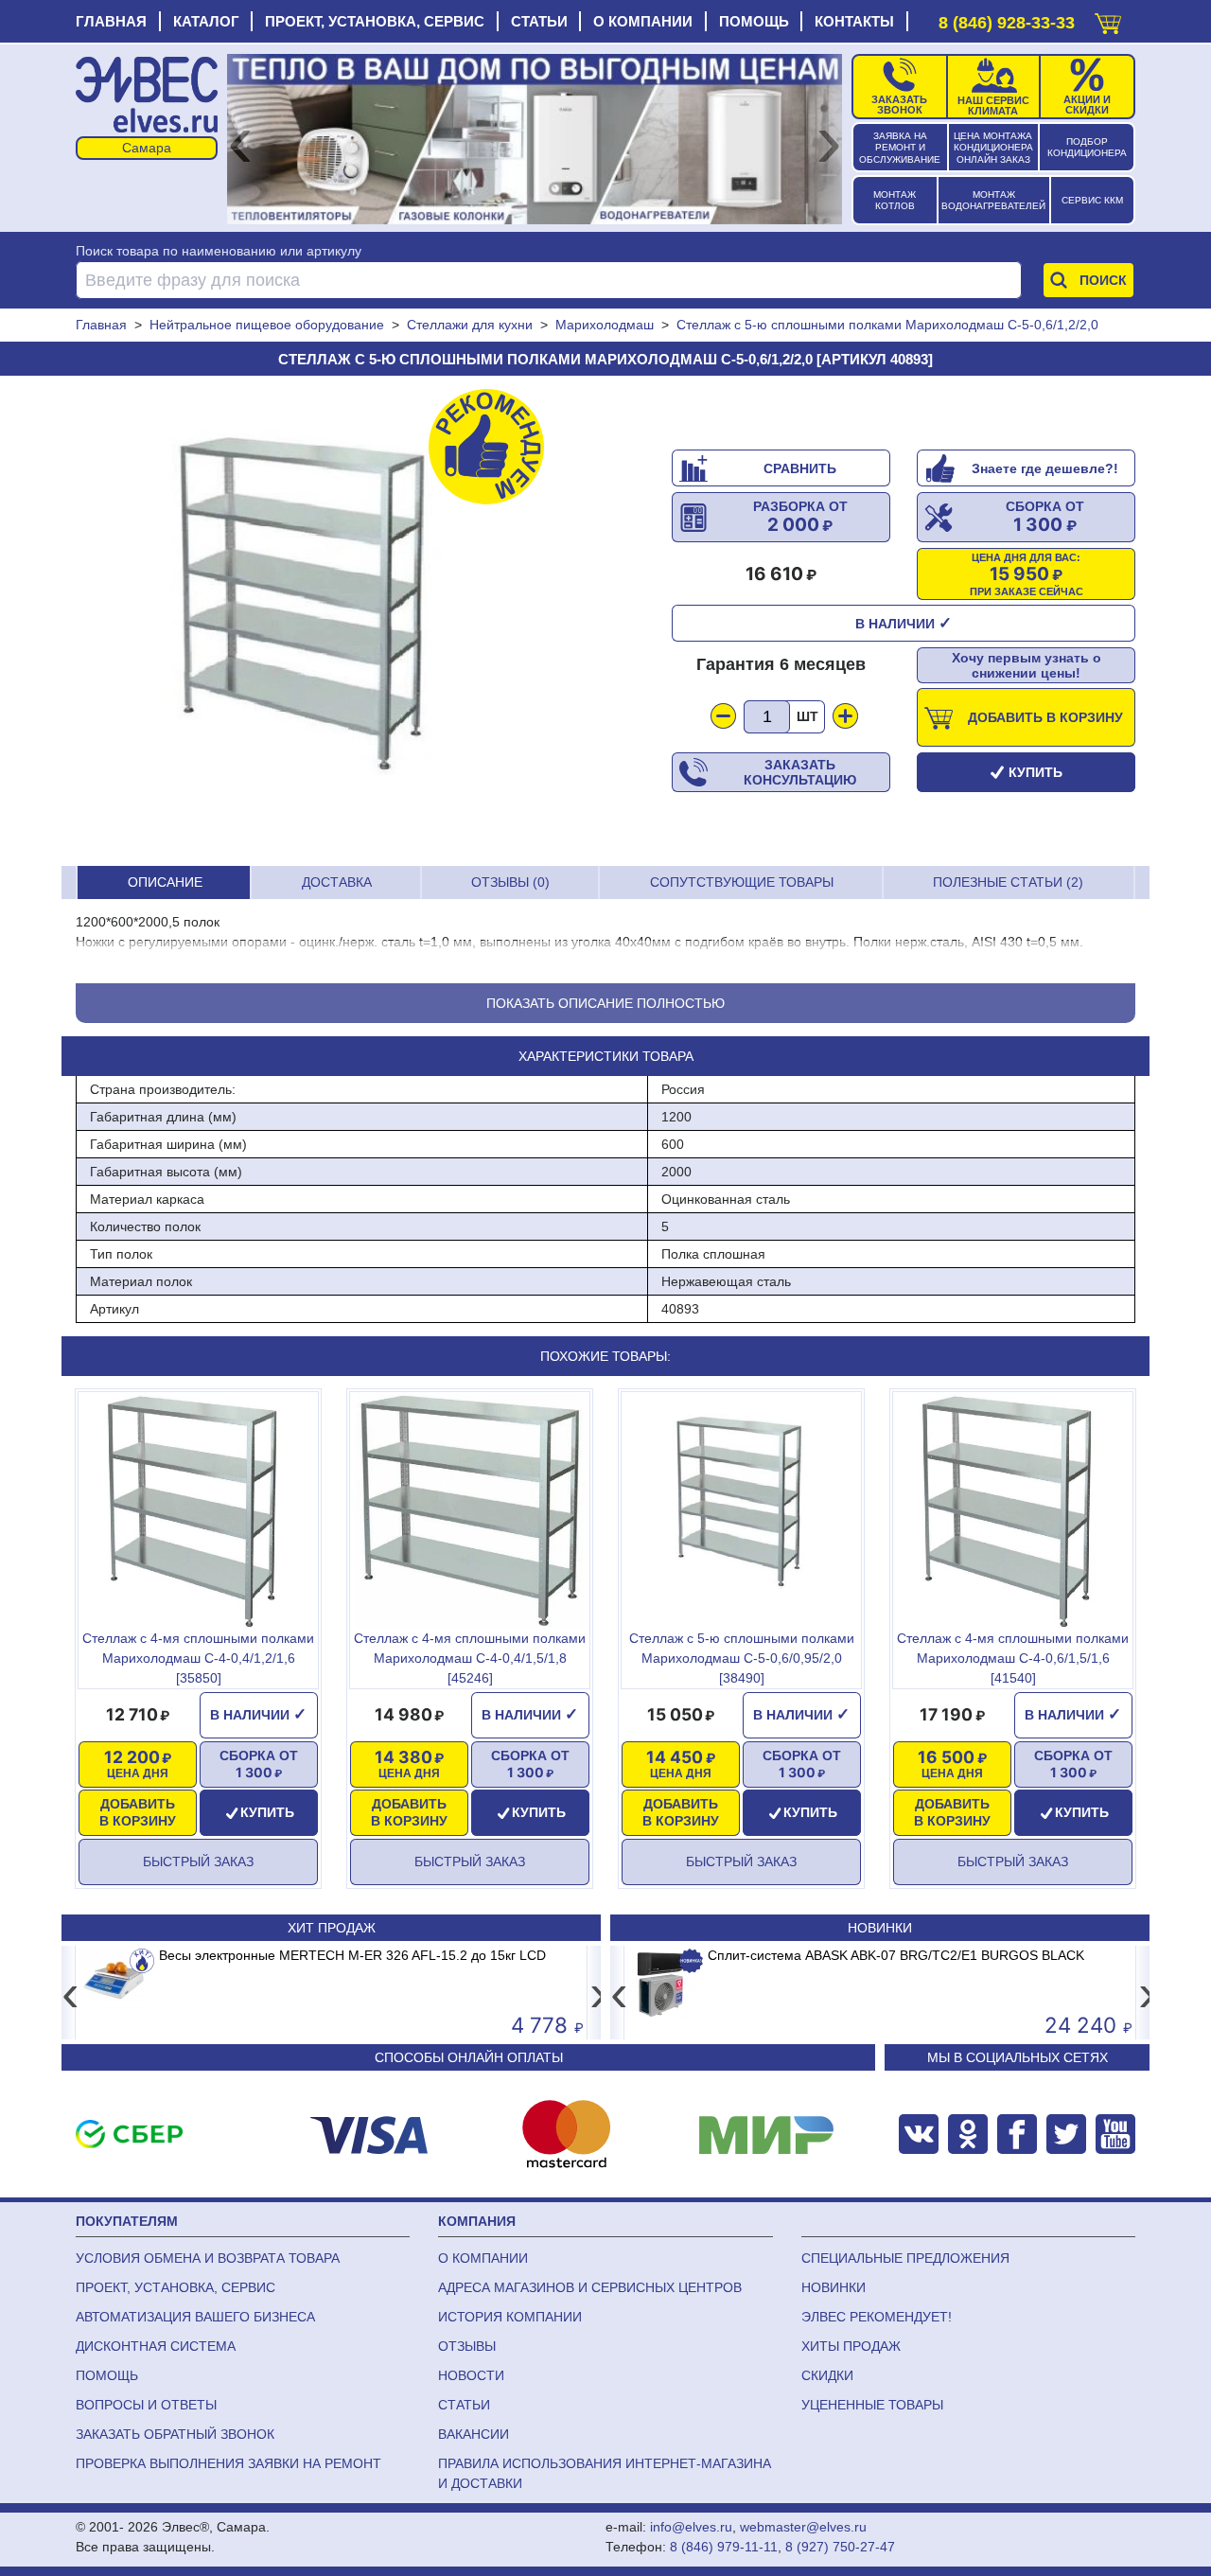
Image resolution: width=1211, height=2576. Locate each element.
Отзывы (467, 2346)
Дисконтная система (156, 2346)
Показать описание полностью (605, 1003)
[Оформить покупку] (1108, 19)
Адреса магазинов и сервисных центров (590, 2287)
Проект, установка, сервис (375, 21)
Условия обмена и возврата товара (208, 2258)
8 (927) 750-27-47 (840, 2547)
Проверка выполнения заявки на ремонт (228, 2463)
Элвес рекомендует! (877, 2317)
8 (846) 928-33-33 (1007, 23)
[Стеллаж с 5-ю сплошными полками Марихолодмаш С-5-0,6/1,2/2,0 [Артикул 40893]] (307, 621)
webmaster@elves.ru (803, 2527)
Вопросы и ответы (146, 2405)
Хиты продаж (851, 2346)
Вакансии (474, 2434)
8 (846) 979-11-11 (724, 2547)
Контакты (854, 21)
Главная (111, 21)
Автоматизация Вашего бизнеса (195, 2317)
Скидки (827, 2375)
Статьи (539, 21)
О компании (643, 21)
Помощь (754, 21)
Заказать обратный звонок (175, 2434)
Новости (471, 2375)
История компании (510, 2317)
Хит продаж (332, 1928)
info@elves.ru (691, 2527)
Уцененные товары (872, 2405)
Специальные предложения (905, 2258)
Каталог (206, 21)
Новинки (880, 1928)
